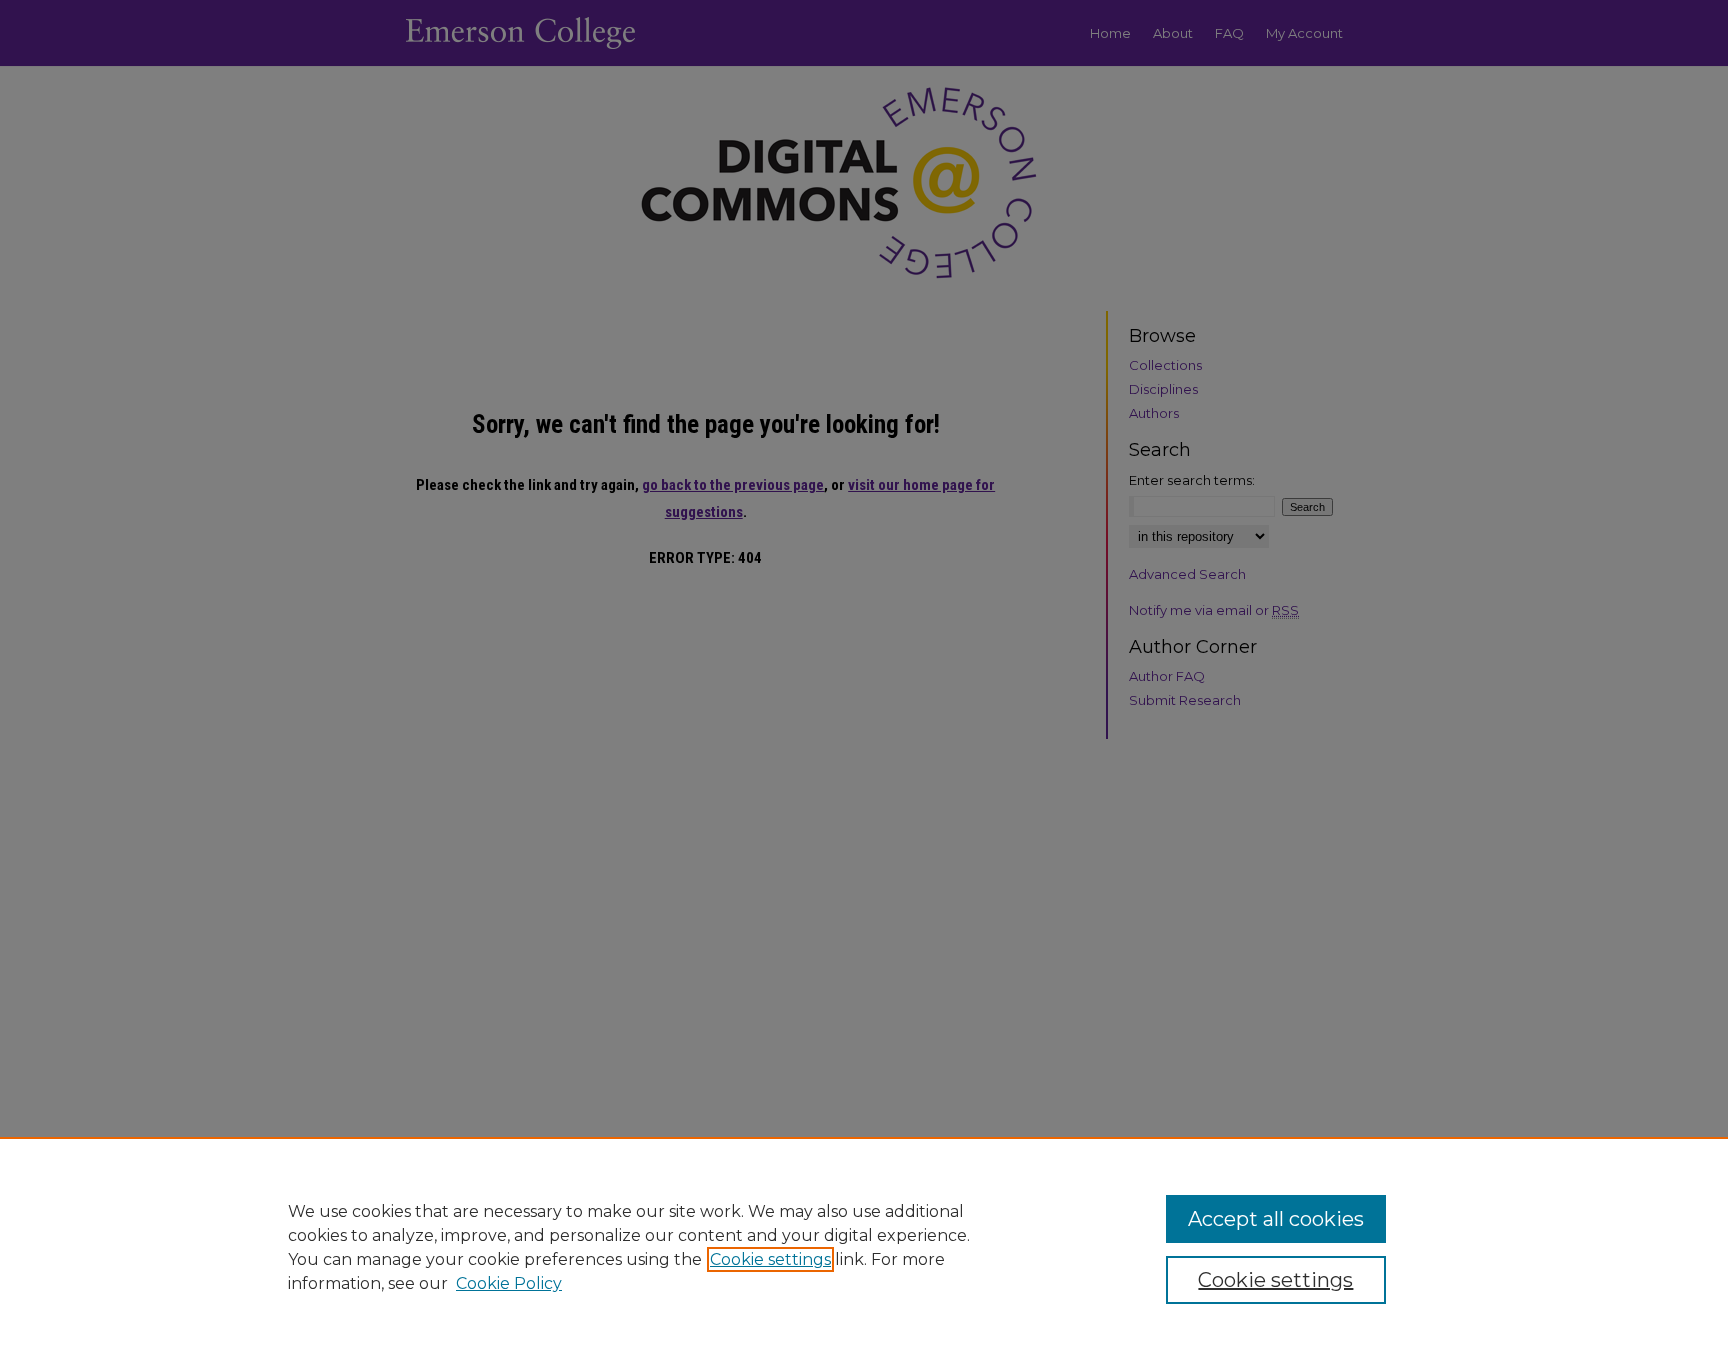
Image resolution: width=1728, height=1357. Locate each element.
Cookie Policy (509, 1283)
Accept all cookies (1276, 1219)
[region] (864, 1247)
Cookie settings (770, 1259)
